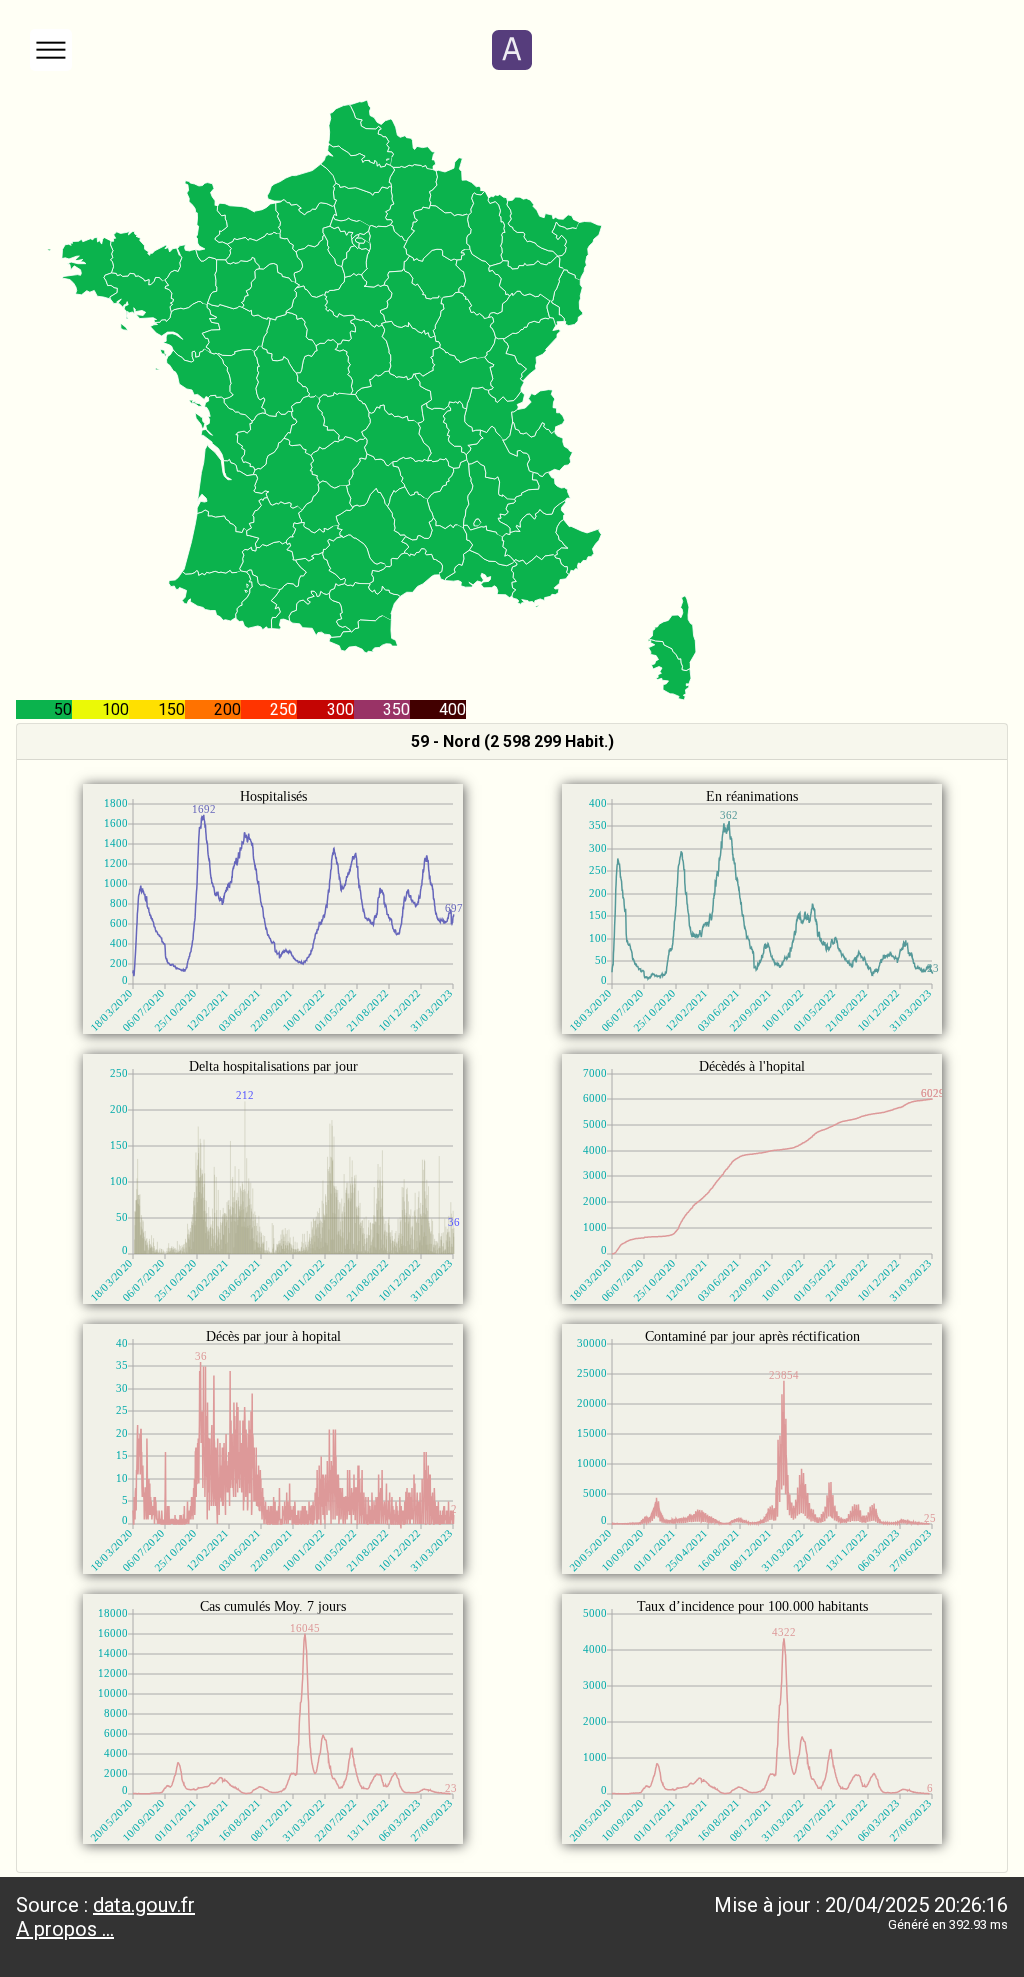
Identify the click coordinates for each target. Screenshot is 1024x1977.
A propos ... (65, 1929)
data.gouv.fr (144, 1905)
